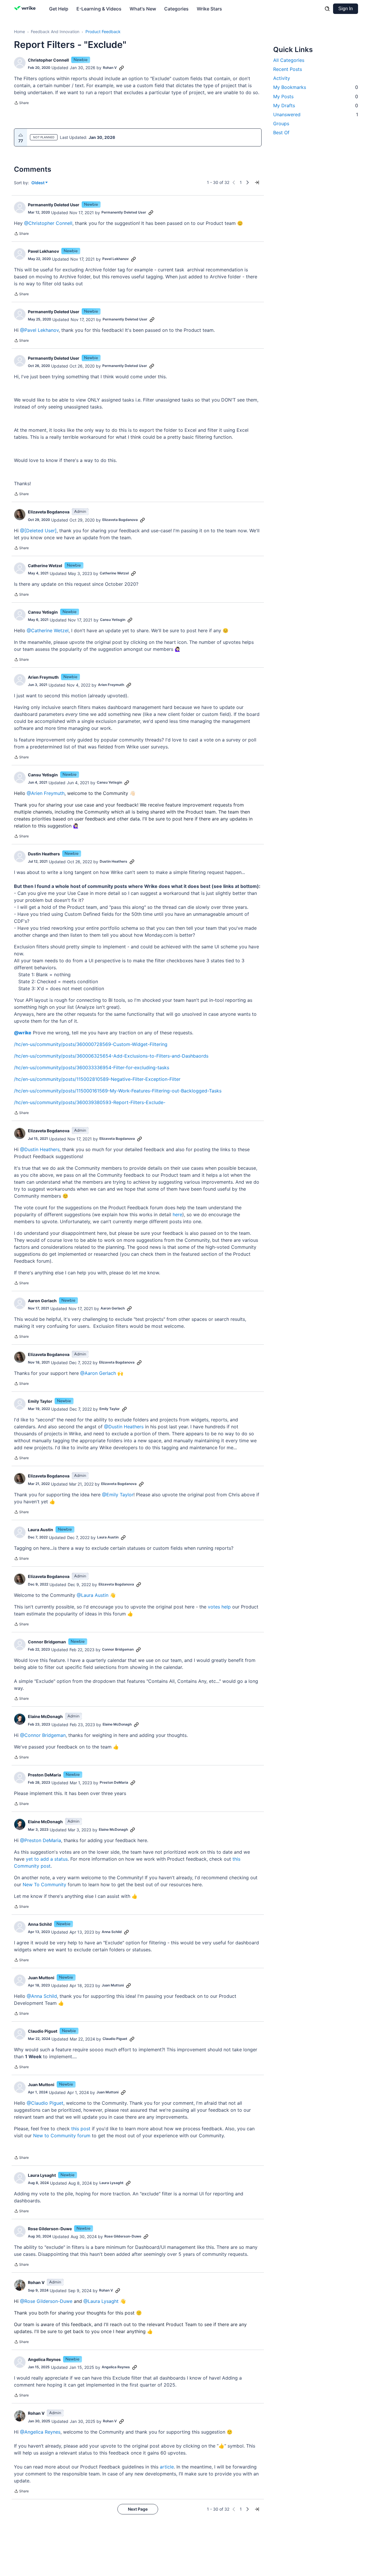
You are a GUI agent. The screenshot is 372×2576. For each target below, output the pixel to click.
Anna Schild (40, 1924)
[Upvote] (21, 135)
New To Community (44, 1884)
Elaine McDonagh (45, 1716)
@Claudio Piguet (45, 2103)
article (167, 2467)
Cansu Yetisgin (43, 612)
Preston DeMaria (44, 1775)
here (177, 1214)
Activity (282, 78)
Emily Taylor (40, 1401)
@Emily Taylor (118, 1495)
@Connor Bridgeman (43, 1735)
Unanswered (316, 114)
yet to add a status (47, 1859)
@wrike (23, 1033)
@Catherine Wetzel (48, 630)
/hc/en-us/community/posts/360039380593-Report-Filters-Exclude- (90, 1102)
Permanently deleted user (54, 205)
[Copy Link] (121, 68)
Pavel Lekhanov (43, 251)
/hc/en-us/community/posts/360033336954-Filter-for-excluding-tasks (92, 1067)
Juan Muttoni (41, 1978)
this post (81, 2129)
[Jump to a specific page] (257, 182)
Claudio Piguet (43, 2031)
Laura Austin (41, 1530)
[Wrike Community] (26, 9)
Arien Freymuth (43, 677)
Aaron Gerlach (42, 1301)
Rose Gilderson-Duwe (50, 2229)
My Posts (316, 96)
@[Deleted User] (38, 531)
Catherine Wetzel (45, 566)
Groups (281, 123)
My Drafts (316, 105)
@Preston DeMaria (41, 1840)
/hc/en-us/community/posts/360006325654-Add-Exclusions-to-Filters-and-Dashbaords (111, 1056)
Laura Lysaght (42, 2175)
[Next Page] (248, 182)
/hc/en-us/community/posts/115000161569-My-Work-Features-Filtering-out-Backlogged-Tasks (118, 1091)
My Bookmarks (316, 87)
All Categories (289, 60)
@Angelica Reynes (40, 2432)
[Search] (327, 9)
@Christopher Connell (48, 223)
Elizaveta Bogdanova (49, 512)
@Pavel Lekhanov (39, 330)
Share (21, 103)
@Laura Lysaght (101, 2301)
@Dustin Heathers (40, 1149)
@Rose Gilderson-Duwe (46, 2301)
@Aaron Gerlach (98, 1373)
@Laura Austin (93, 1595)
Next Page (138, 2509)
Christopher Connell (48, 60)
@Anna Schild (42, 1996)
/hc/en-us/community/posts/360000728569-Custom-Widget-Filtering (91, 1044)
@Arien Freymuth (46, 793)
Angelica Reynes (44, 2359)
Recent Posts (288, 69)
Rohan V (110, 68)
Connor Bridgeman (47, 1642)
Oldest (38, 183)
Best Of (281, 132)
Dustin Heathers (44, 854)
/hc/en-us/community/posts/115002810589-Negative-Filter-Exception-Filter (97, 1079)
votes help (219, 1607)
